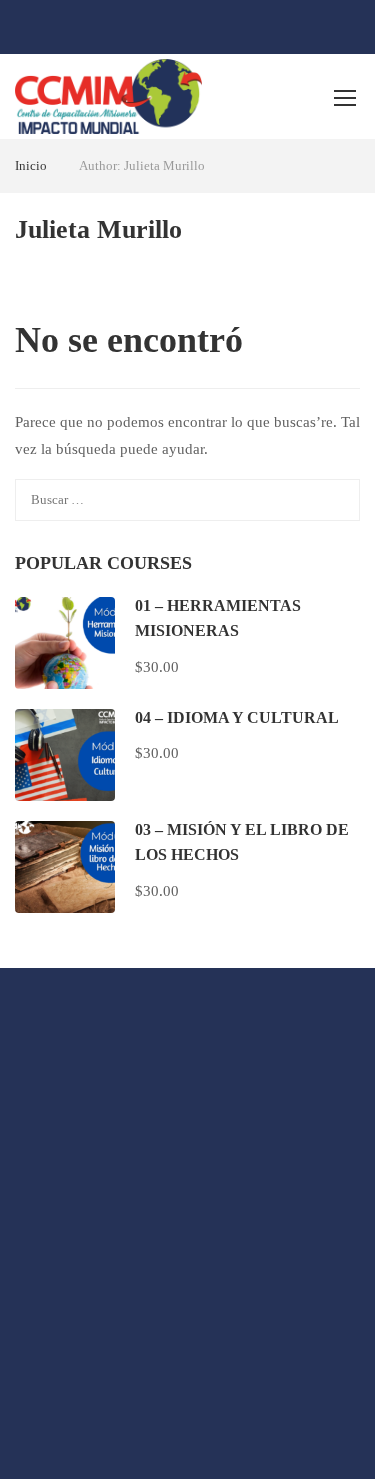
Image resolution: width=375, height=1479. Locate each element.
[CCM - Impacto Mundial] (108, 96)
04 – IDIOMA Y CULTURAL (237, 717)
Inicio (31, 165)
